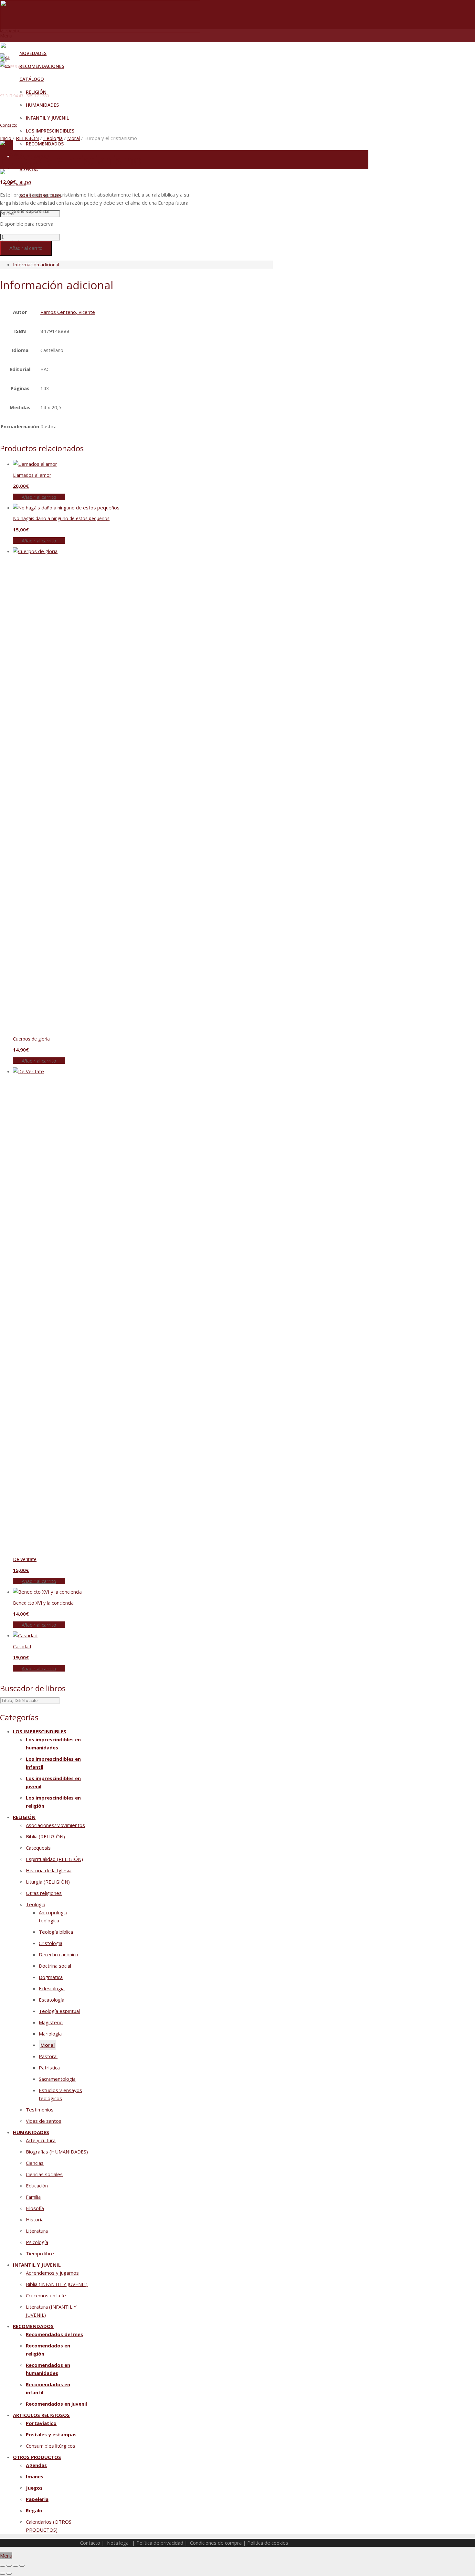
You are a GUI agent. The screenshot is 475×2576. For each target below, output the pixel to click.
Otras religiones (44, 1893)
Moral (74, 138)
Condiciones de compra (216, 2543)
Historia (35, 2219)
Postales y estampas (51, 2434)
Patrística (49, 2068)
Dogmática (51, 1977)
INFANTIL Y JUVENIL (37, 2265)
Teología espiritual (59, 2011)
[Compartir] (16, 2566)
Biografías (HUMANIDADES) (57, 2152)
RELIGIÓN (27, 138)
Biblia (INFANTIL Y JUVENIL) (57, 2284)
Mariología (50, 2034)
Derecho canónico (58, 1954)
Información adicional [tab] (36, 264)
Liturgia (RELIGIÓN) (48, 1882)
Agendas (36, 2465)
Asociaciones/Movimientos (55, 1825)
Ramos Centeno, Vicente (68, 312)
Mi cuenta (10, 31)
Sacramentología (57, 2079)
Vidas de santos (44, 2121)
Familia (33, 2197)
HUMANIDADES (31, 2132)
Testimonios (40, 2110)
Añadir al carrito (26, 248)
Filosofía (35, 2208)
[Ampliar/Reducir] (3, 2566)
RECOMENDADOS (33, 2326)
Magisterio (51, 2022)
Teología (53, 138)
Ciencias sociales (44, 2174)
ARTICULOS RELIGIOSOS (41, 2415)
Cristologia (51, 1943)
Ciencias (35, 2163)
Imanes (35, 2476)
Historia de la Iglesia (49, 1870)
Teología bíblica (56, 1932)
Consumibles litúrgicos (51, 2446)
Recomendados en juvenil (56, 2404)
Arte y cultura (41, 2140)
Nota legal (118, 2543)
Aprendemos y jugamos (52, 2273)
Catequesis (38, 1848)
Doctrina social (55, 1966)
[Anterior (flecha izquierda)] (3, 2574)
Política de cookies (268, 2543)
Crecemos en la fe (46, 2295)
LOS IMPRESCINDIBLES (40, 1731)
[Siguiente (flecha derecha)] (9, 2574)
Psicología (37, 2242)
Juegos (34, 2488)
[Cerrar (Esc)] (22, 2566)
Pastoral (48, 2056)
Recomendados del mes (54, 2334)
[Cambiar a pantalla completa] (9, 2566)
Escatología (52, 2000)
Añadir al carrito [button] (39, 497)
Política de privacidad (160, 2543)
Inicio (6, 138)
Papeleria (37, 2499)
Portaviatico (41, 2423)
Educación (37, 2186)
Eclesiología (52, 1988)
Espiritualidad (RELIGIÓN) (54, 1859)
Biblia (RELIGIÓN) (45, 1836)
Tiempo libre (40, 2253)
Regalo (34, 2510)
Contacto (9, 125)
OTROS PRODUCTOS (37, 2457)
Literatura (37, 2231)
